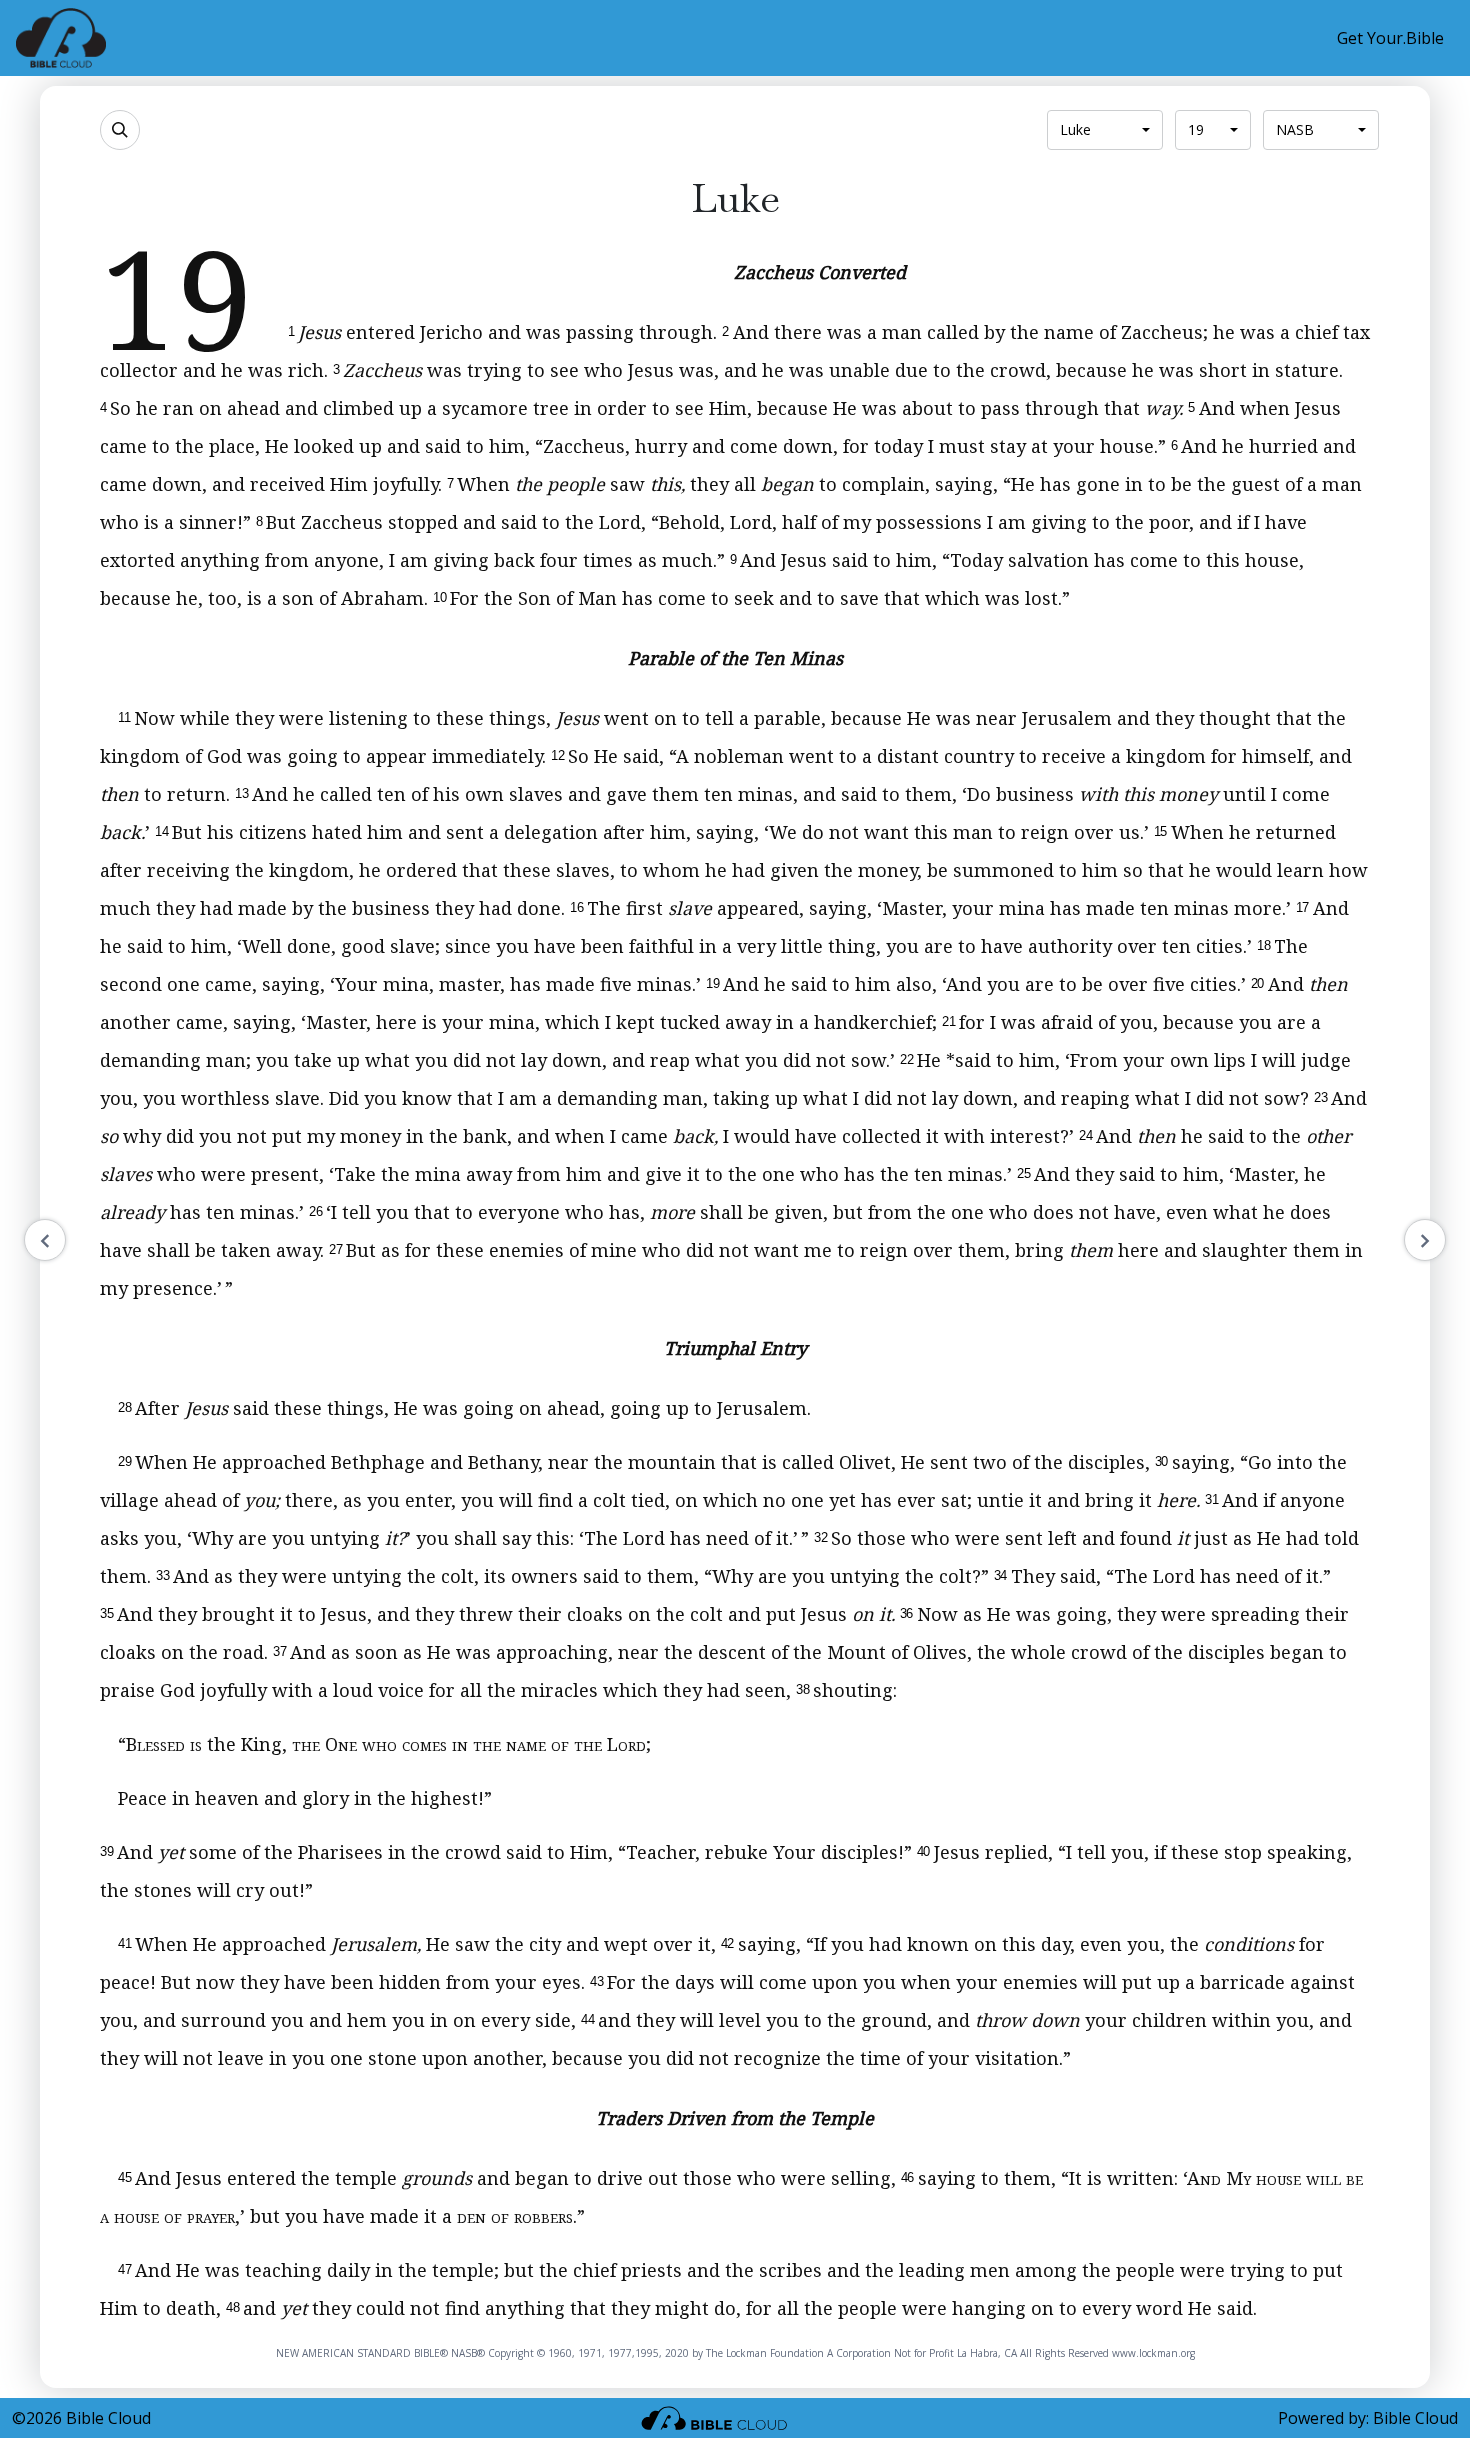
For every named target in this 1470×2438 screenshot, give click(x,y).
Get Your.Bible (1390, 38)
